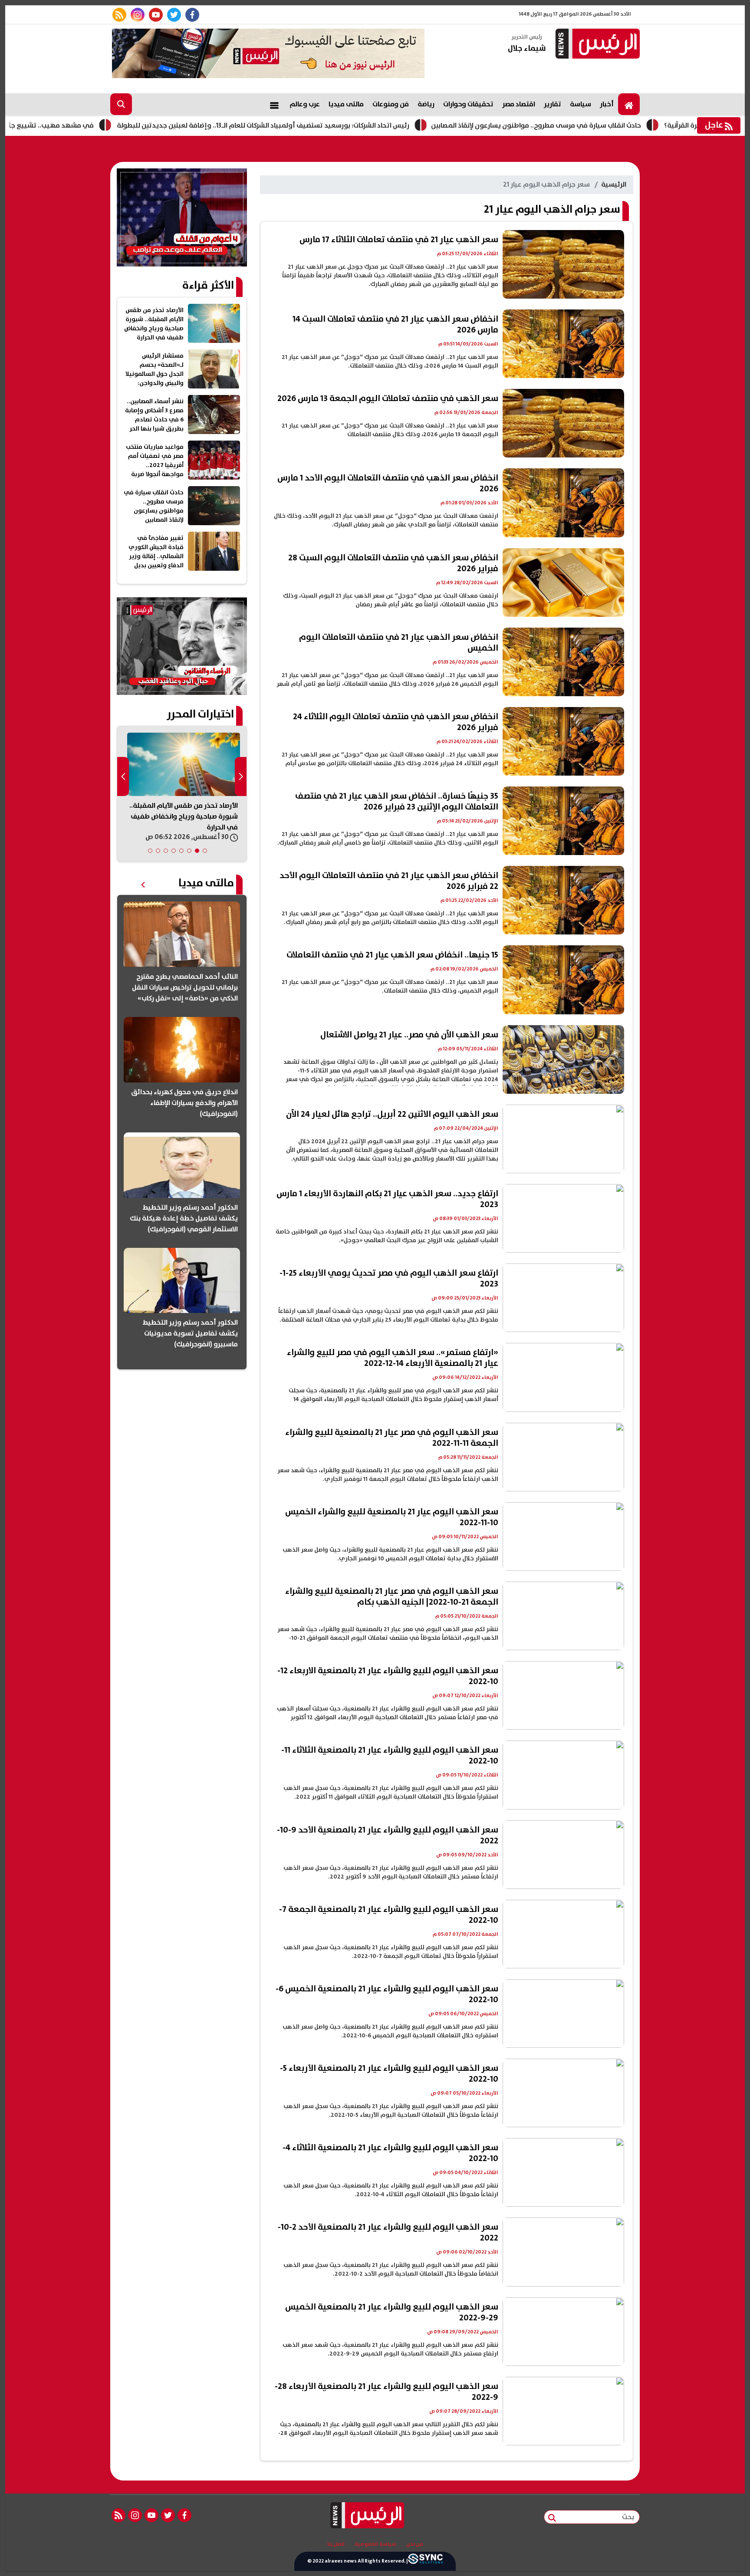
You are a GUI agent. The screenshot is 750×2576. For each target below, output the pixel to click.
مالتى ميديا (346, 104)
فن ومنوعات (391, 104)
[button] (205, 851)
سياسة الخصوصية (375, 2544)
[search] (121, 104)
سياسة (581, 104)
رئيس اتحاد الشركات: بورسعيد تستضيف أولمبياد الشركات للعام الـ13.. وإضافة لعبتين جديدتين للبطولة (366, 125)
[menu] (274, 104)
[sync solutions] (425, 2561)
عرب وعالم (305, 104)
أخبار (607, 104)
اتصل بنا (336, 2544)
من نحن (415, 2544)
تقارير (553, 104)
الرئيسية (614, 184)
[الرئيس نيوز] (596, 44)
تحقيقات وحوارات (468, 104)
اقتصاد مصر (519, 104)
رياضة (426, 104)
